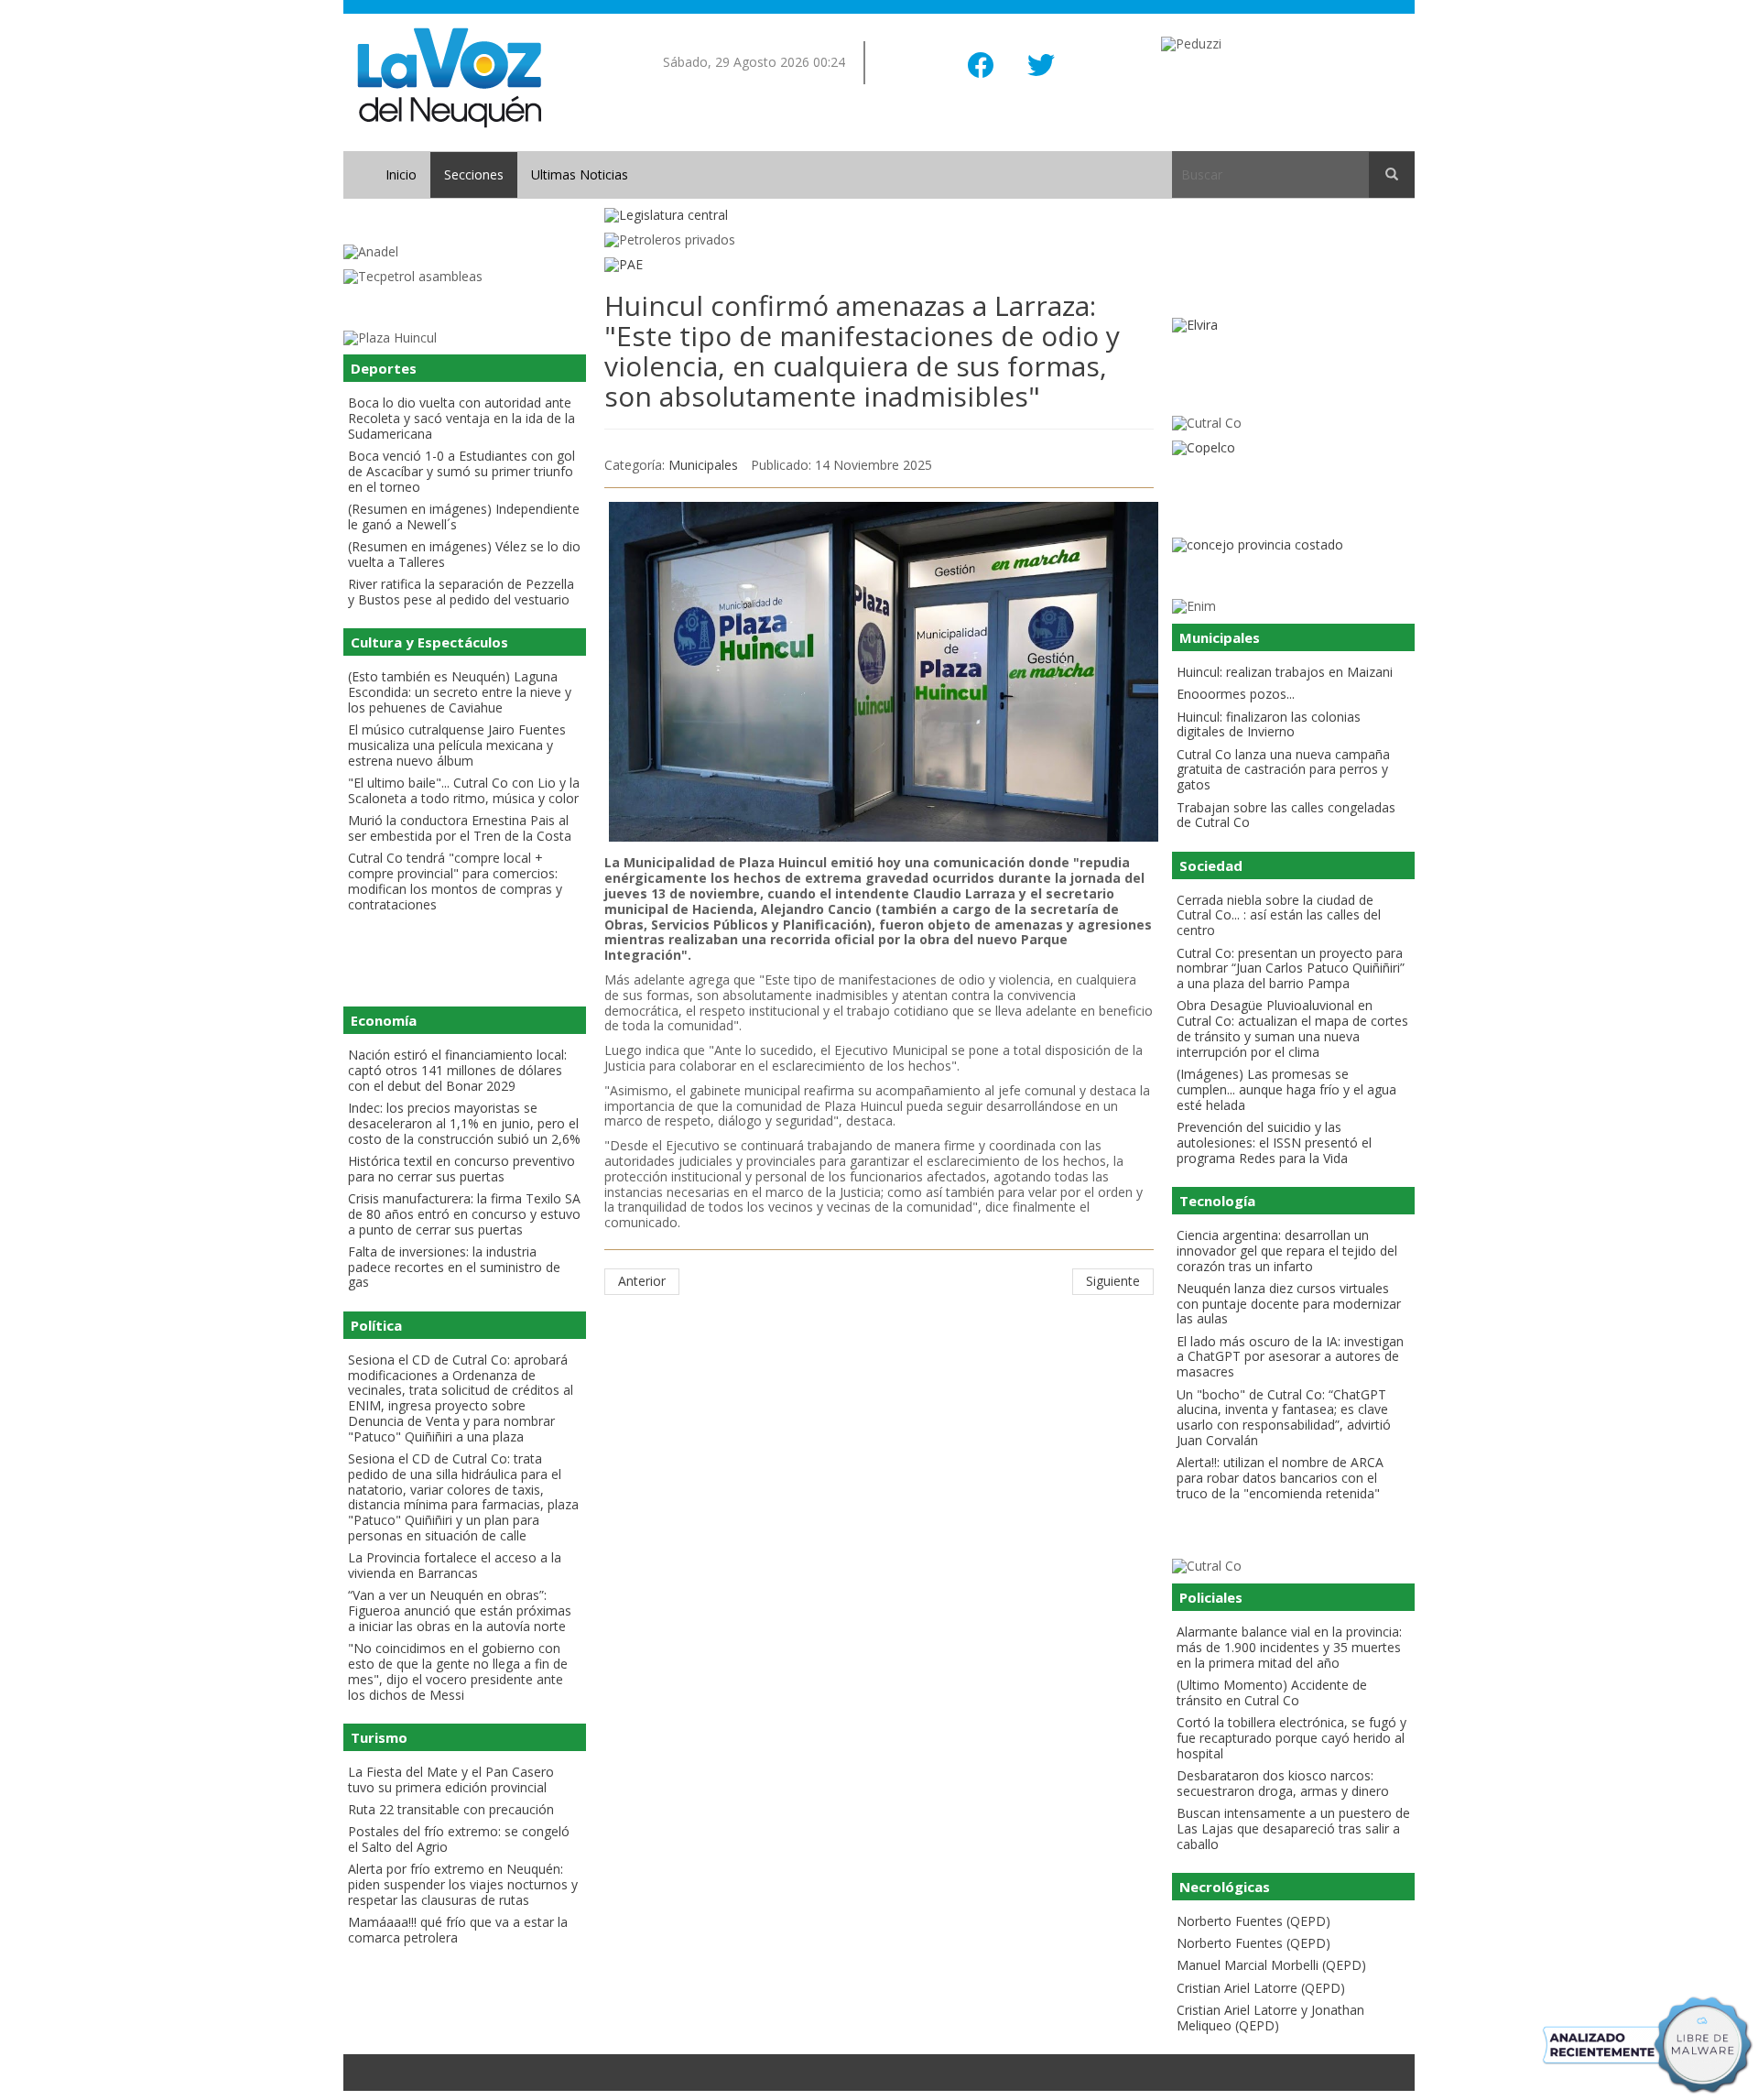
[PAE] (879, 265)
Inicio (401, 174)
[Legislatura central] (879, 216)
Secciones (474, 174)
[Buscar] (1392, 175)
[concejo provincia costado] (1293, 545)
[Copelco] (1293, 448)
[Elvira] (1293, 326)
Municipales (703, 465)
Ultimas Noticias (580, 174)
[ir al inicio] (449, 76)
